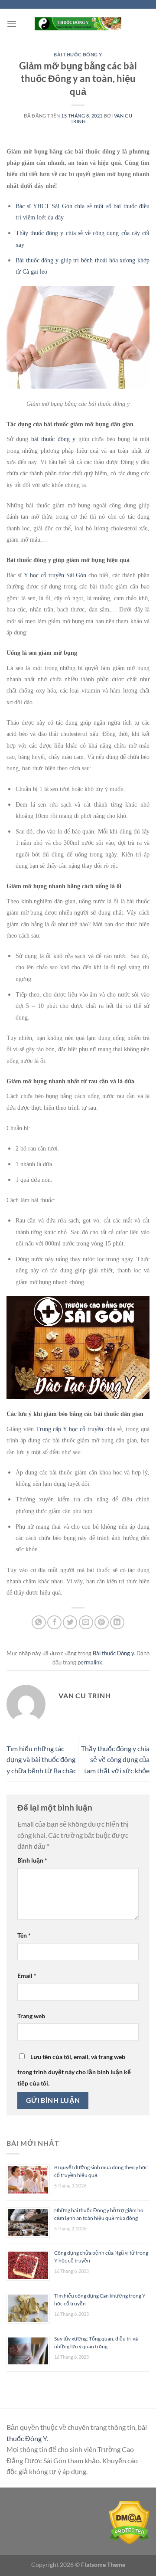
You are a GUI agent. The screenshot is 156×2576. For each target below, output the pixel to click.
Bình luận (32, 1860)
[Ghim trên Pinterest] (102, 1623)
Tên (24, 1935)
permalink (90, 1662)
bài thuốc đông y (53, 439)
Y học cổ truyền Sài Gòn (55, 575)
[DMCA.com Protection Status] (129, 2522)
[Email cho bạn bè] (86, 1623)
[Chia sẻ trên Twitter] (70, 1623)
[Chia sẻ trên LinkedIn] (117, 1623)
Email (27, 1976)
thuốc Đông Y (27, 2438)
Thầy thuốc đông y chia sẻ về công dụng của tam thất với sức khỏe (115, 1759)
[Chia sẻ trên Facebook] (54, 1623)
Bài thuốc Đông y (78, 54)
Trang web (31, 2016)
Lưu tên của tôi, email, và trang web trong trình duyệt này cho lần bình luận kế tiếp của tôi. (74, 2070)
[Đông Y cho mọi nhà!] (78, 24)
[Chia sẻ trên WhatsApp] (39, 1623)
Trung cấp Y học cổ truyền (70, 1429)
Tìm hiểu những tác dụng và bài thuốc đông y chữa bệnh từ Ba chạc (41, 1759)
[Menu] (12, 24)
